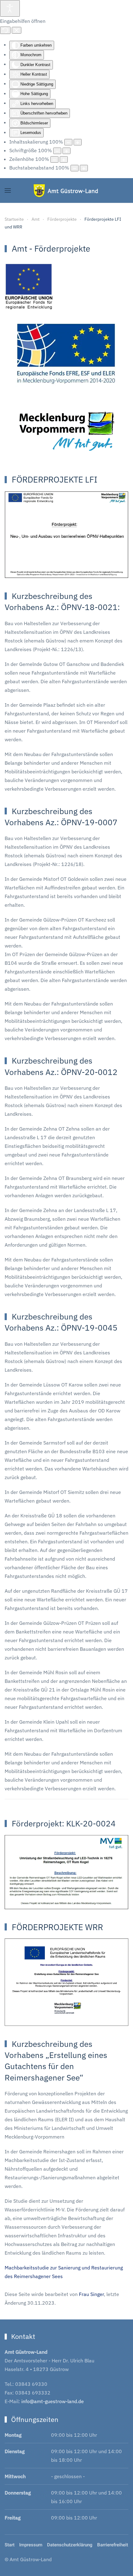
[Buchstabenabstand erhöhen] (84, 168)
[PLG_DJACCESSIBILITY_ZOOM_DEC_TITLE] (68, 142)
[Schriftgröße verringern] (57, 151)
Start (10, 2545)
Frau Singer (91, 2294)
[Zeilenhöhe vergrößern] (64, 159)
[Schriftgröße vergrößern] (66, 151)
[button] (8, 190)
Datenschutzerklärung (70, 2545)
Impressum (31, 2545)
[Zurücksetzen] (5, 30)
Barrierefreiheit (113, 2545)
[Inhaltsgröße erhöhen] (78, 142)
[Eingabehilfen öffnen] (10, 8)
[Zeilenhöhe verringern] (54, 159)
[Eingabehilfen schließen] (17, 30)
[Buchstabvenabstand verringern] (75, 168)
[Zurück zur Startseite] (67, 190)
